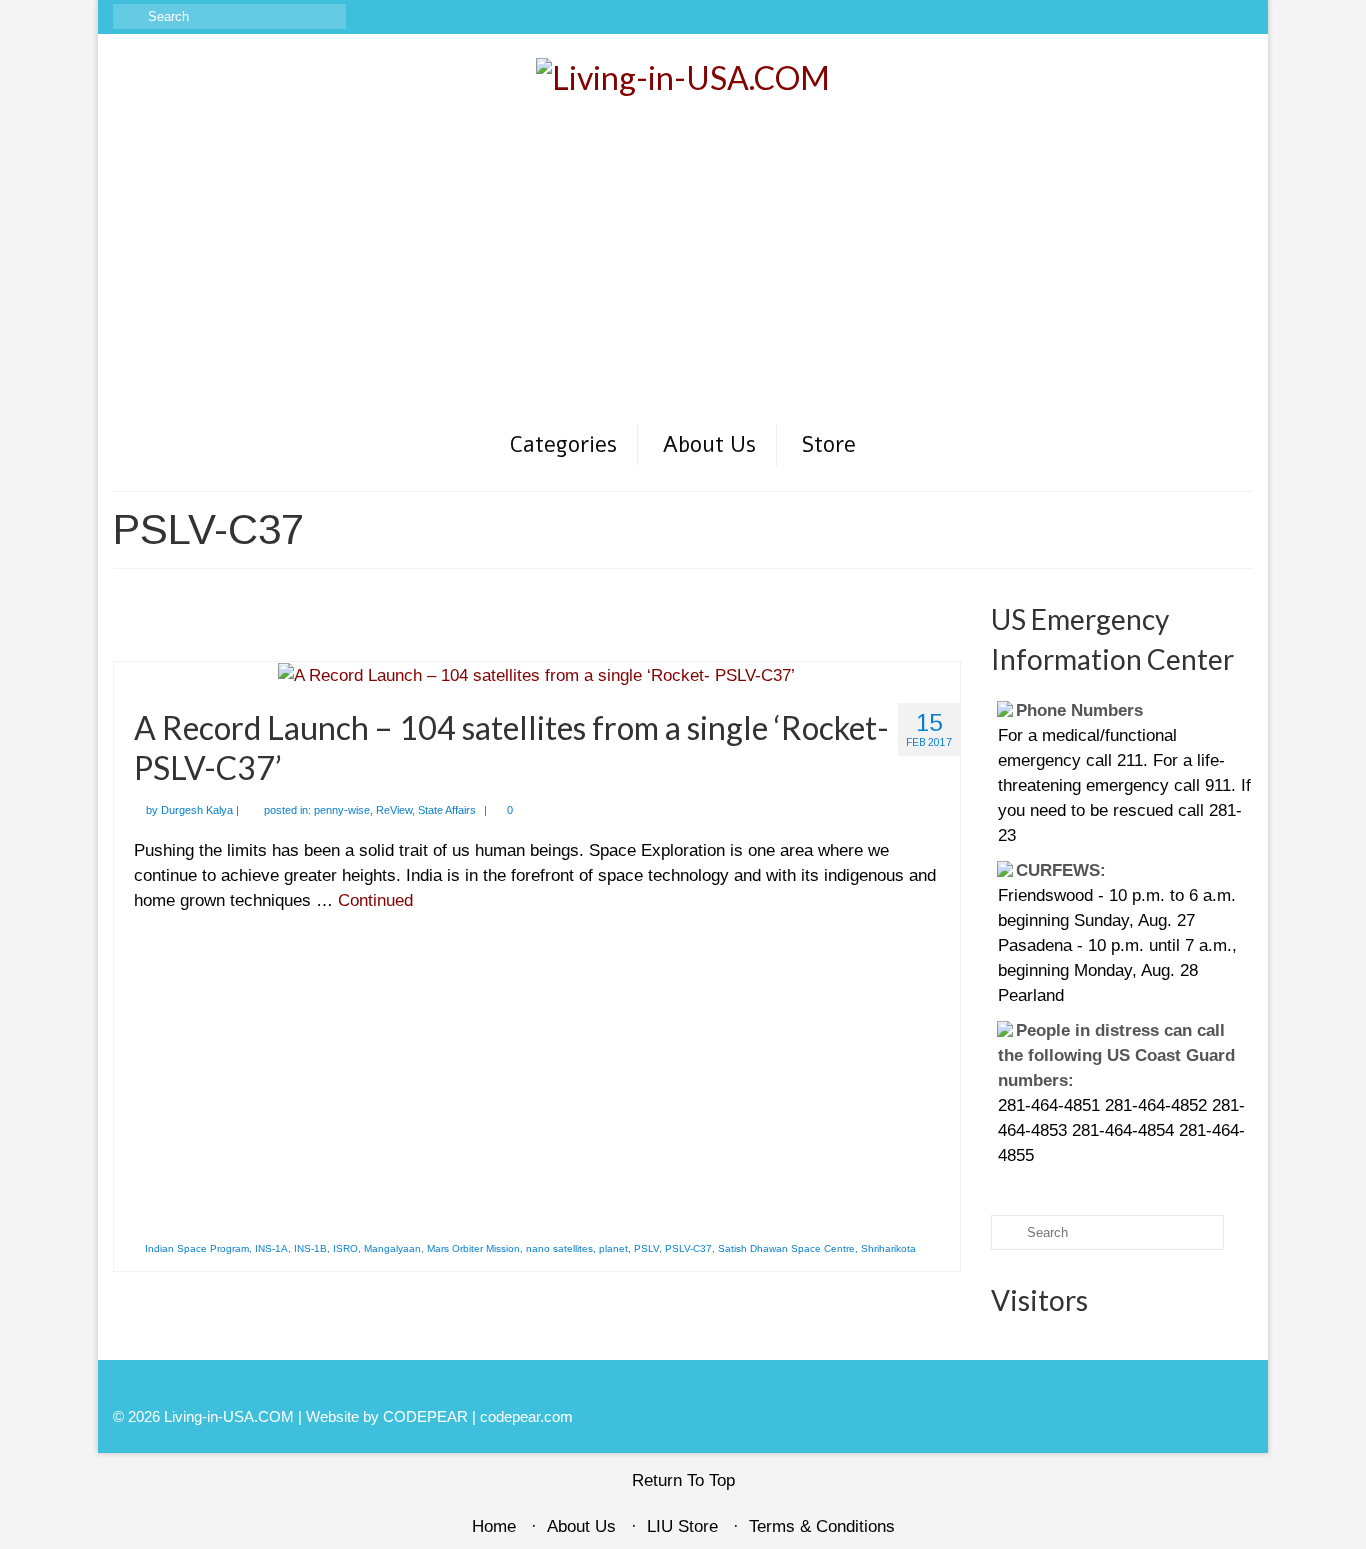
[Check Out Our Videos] (1151, 17)
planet (613, 1248)
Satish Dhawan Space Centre (786, 1248)
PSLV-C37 (688, 1248)
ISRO (345, 1248)
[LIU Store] (1209, 17)
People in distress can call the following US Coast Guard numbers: (1116, 1055)
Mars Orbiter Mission (473, 1248)
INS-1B (310, 1248)
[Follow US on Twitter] (1180, 17)
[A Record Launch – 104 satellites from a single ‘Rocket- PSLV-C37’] (536, 674)
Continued (375, 900)
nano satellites (559, 1248)
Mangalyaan (392, 1248)
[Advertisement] (683, 272)
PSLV (646, 1248)
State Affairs (447, 810)
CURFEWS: (1061, 870)
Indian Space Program (197, 1248)
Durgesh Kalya (197, 810)
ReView (394, 810)
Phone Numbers (1079, 710)
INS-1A (271, 1248)
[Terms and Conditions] (1238, 17)
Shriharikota (888, 1248)
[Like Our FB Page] (1122, 17)
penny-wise (342, 810)
